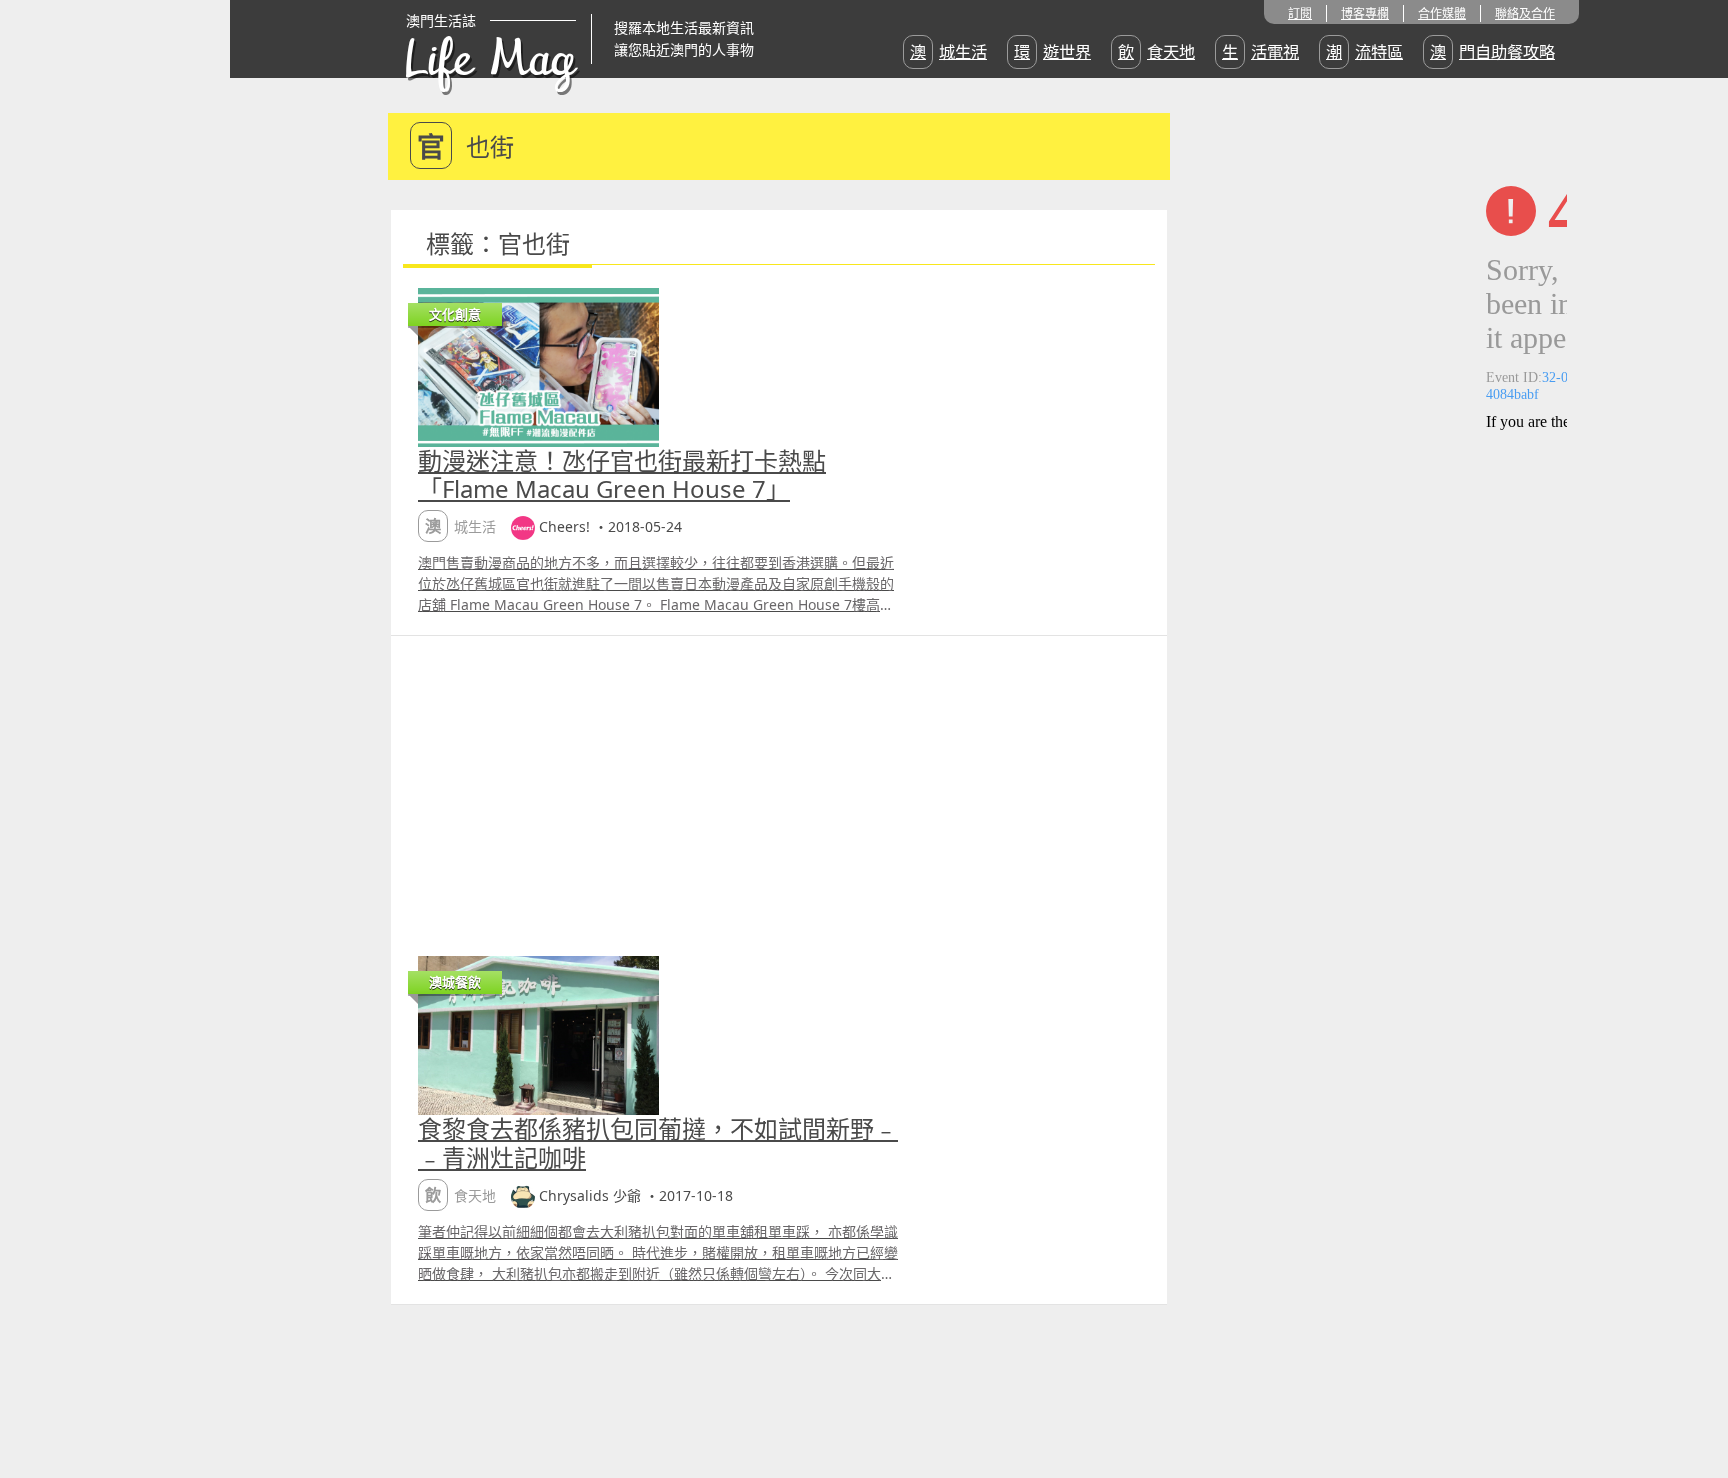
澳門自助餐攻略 (1492, 52)
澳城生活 (948, 52)
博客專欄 (1365, 13)
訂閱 (1300, 13)
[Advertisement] (779, 786)
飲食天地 (1156, 52)
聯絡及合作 (1525, 13)
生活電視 (1260, 52)
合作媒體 (1442, 13)
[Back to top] (1692, 1398)
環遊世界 (1052, 52)
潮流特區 (1364, 52)
